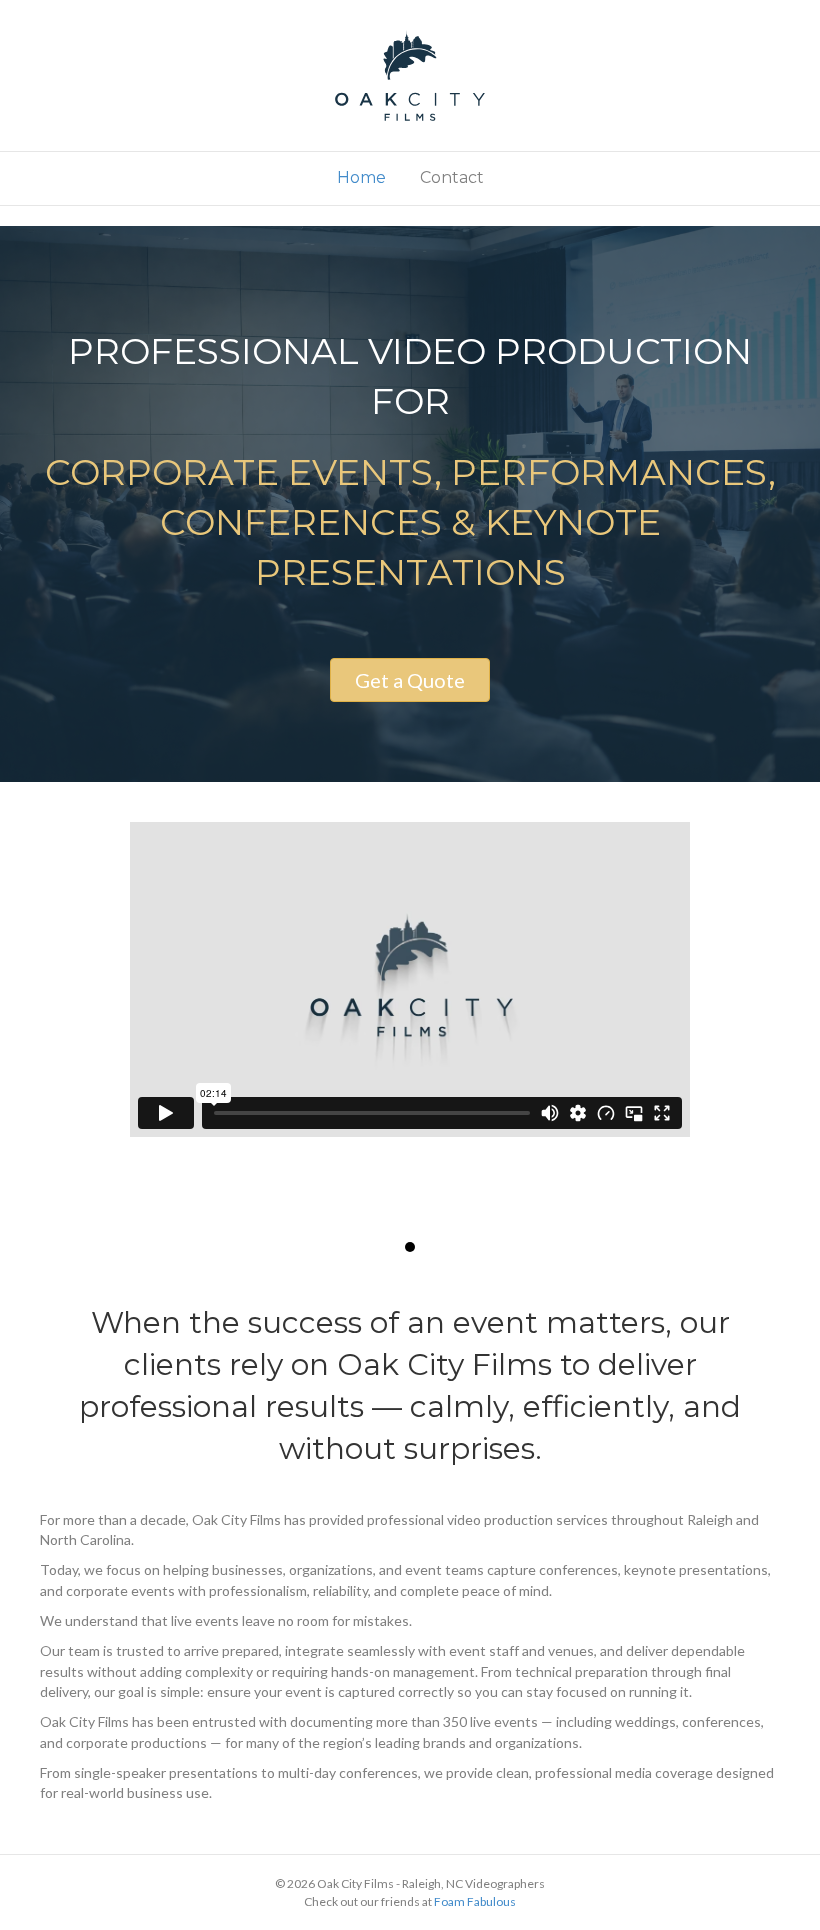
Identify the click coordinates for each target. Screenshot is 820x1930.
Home (361, 177)
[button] (410, 680)
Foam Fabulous (475, 1901)
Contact (452, 177)
